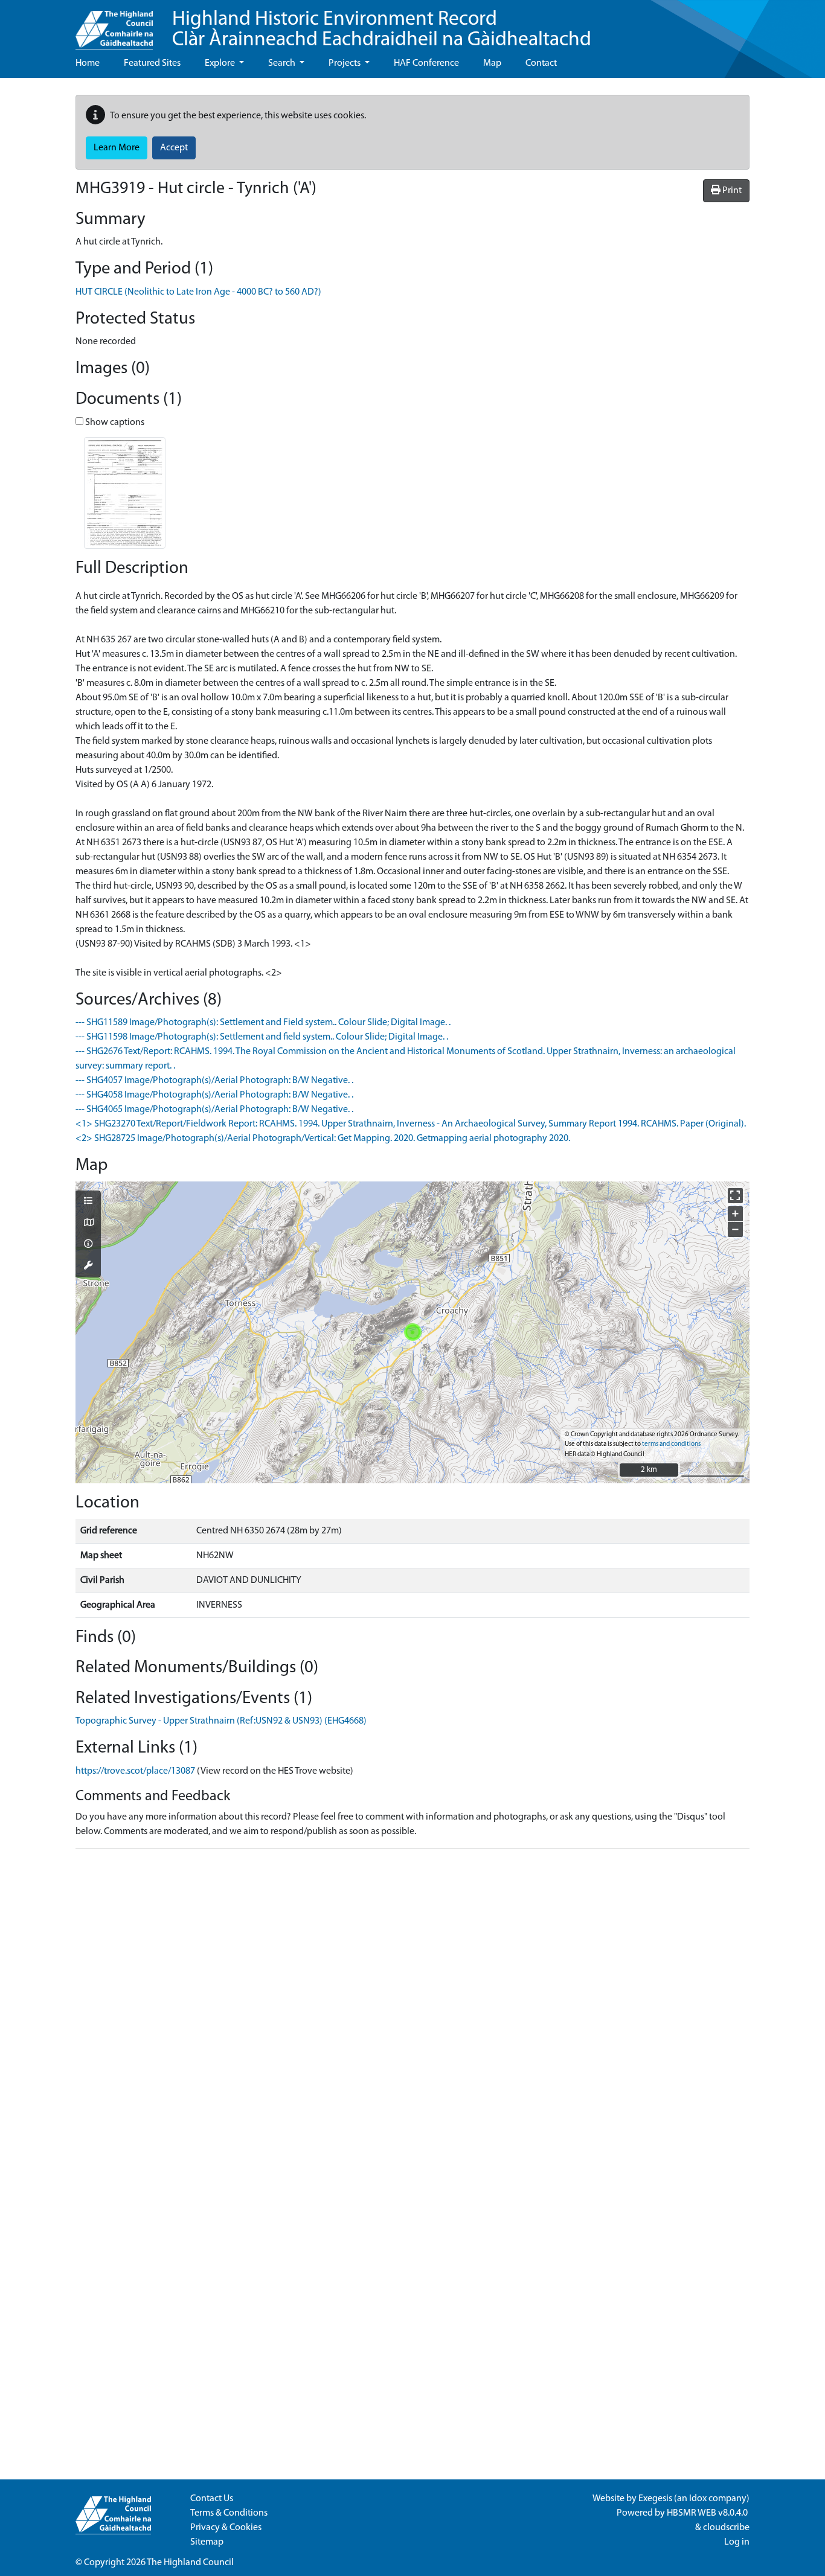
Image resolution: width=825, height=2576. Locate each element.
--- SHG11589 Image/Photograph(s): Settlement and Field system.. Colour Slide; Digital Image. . (263, 1023)
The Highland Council (190, 2563)
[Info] (88, 1245)
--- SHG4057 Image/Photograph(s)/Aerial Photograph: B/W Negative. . (214, 1081)
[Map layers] (88, 1202)
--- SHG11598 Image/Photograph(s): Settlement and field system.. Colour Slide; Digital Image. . (262, 1037)
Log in (737, 2542)
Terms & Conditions (229, 2513)
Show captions (114, 423)
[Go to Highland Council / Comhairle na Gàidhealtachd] (114, 25)
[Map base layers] (88, 1224)
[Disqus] (412, 2010)
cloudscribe (726, 2528)
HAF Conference (426, 63)
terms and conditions (671, 1444)
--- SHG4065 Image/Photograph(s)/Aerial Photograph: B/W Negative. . (214, 1110)
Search (283, 63)
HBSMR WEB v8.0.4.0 (708, 2513)
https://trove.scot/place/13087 (135, 1771)
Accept (174, 148)
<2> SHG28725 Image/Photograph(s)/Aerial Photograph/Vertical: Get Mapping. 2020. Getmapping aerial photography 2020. (323, 1139)
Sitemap (207, 2542)
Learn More (117, 148)
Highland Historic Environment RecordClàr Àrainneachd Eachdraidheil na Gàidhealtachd (382, 30)
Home (88, 63)
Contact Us (212, 2499)
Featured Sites (152, 63)
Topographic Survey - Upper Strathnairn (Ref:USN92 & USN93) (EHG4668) (221, 1721)
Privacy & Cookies (226, 2528)
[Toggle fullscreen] (735, 1196)
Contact (541, 63)
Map (492, 63)
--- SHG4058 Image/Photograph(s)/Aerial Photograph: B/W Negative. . (214, 1095)
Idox (698, 2499)
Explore (221, 63)
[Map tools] (88, 1267)
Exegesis (655, 2499)
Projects (345, 63)
